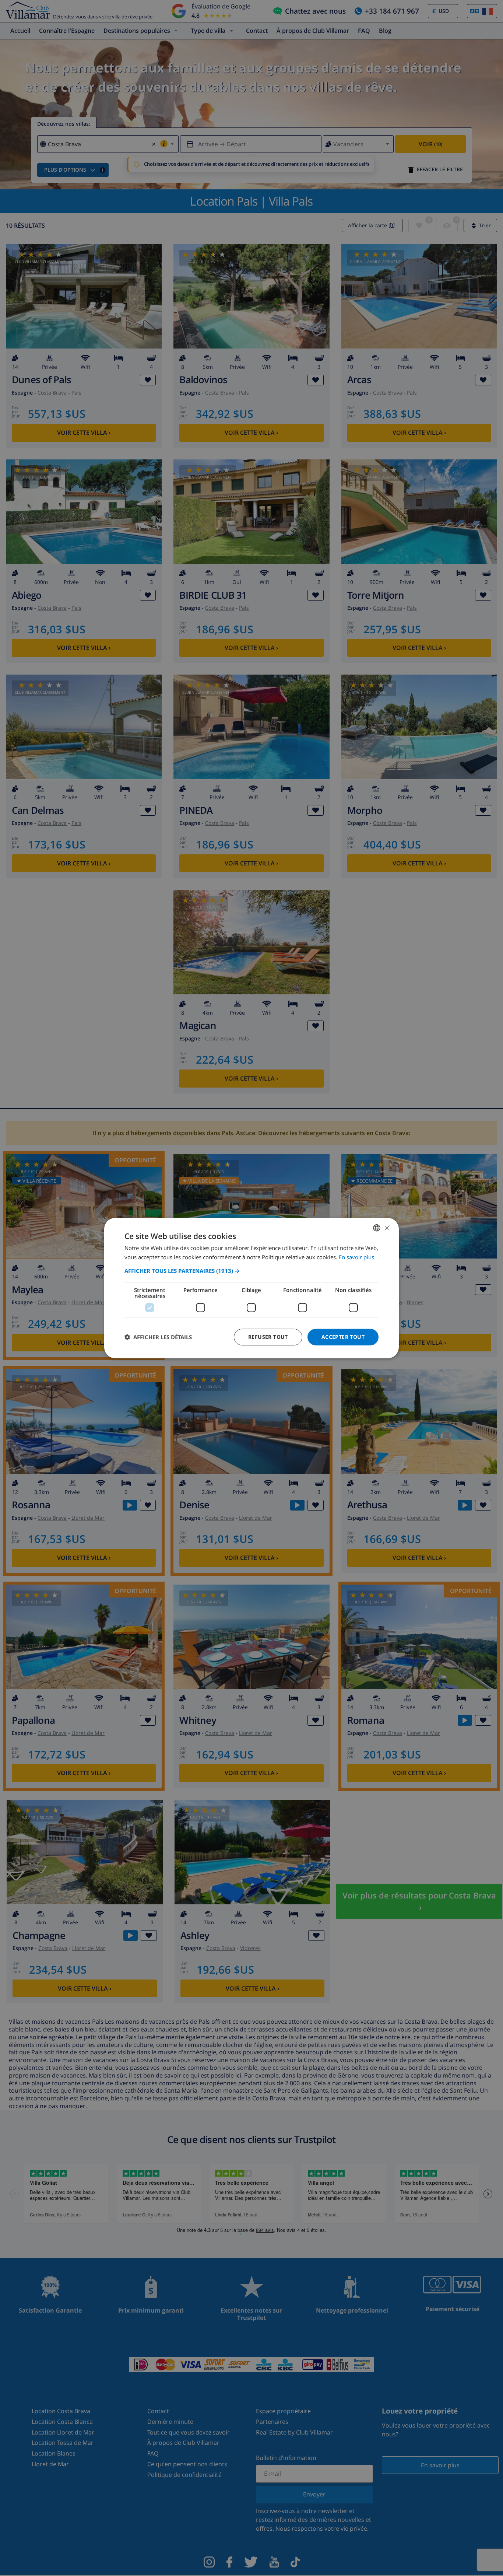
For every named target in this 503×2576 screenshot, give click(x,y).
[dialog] (251, 1288)
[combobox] (377, 1228)
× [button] (387, 1227)
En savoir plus (356, 1257)
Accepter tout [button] (343, 1337)
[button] (251, 1271)
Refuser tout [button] (268, 1337)
